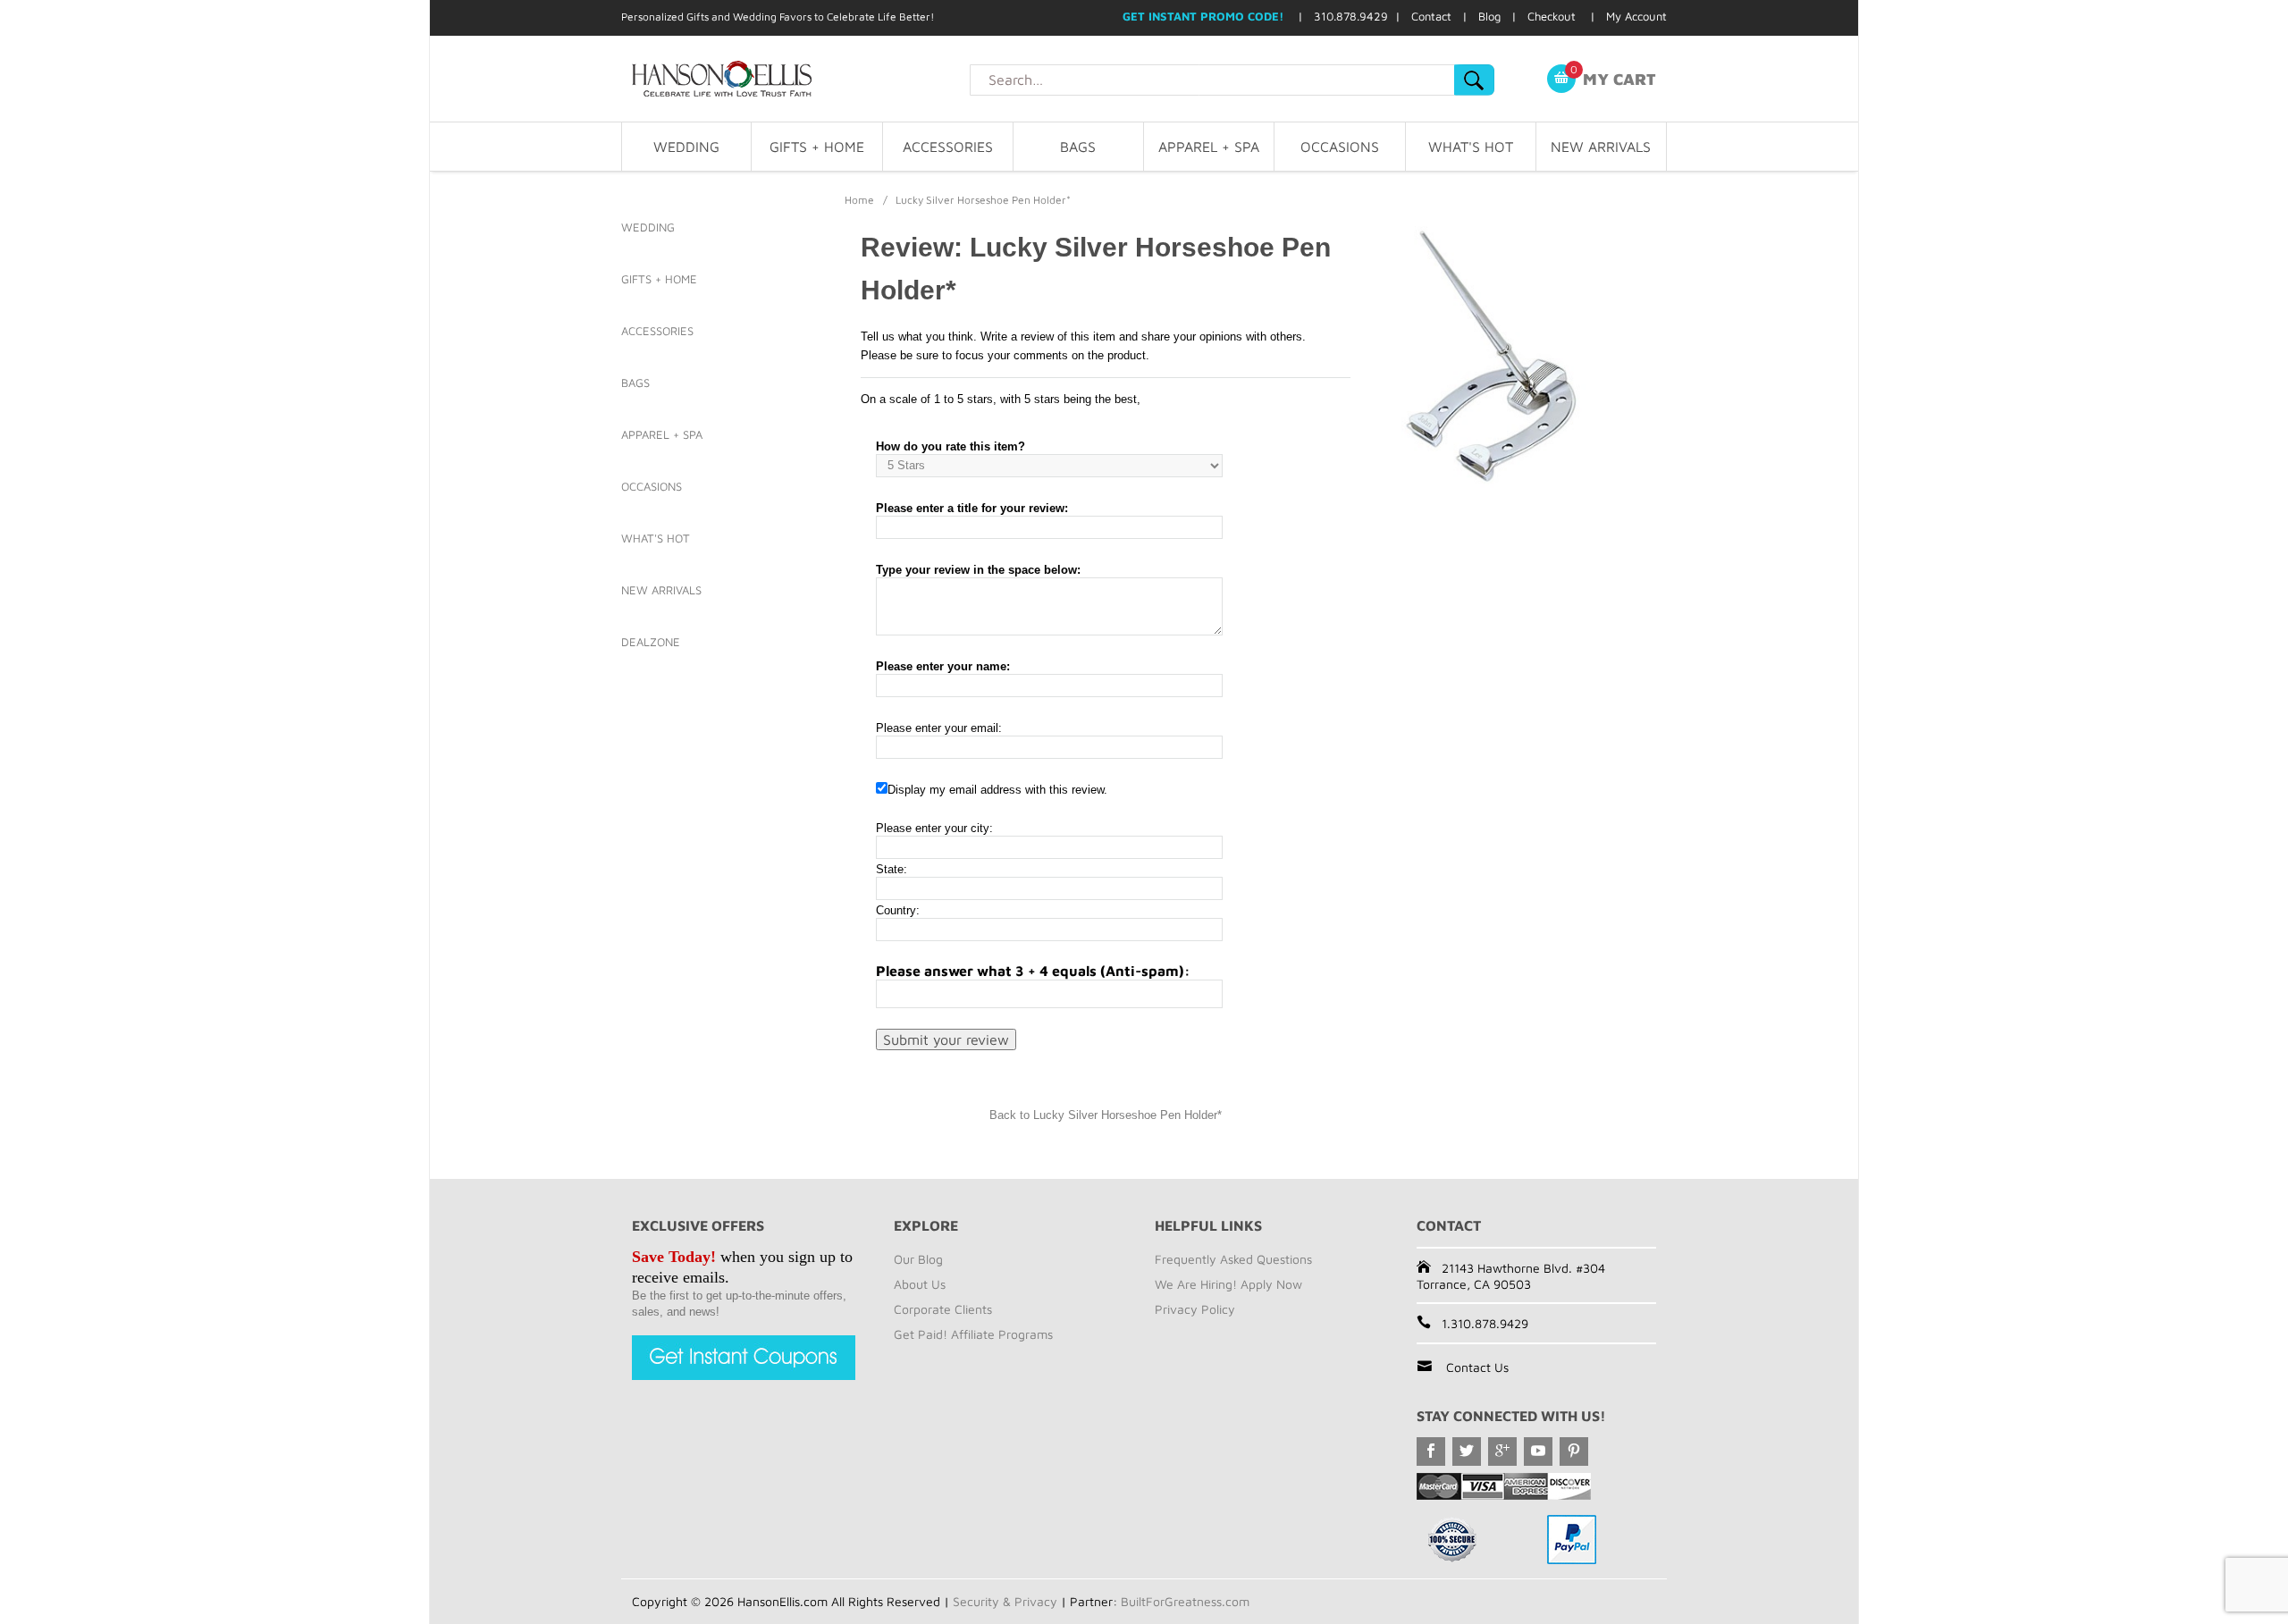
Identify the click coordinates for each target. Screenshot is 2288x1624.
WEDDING (686, 147)
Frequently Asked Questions (1233, 1259)
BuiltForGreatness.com (1185, 1601)
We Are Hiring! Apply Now (1228, 1284)
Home (859, 200)
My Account (1636, 16)
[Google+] (1502, 1452)
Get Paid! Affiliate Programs (973, 1334)
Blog (1489, 16)
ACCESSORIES (948, 147)
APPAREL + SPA (1209, 147)
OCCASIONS (1340, 147)
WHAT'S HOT (1471, 147)
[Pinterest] (1574, 1452)
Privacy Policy (1195, 1309)
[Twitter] (1467, 1452)
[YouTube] (1538, 1452)
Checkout (1552, 16)
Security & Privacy (1005, 1601)
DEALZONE (651, 642)
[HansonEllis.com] (795, 79)
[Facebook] (1431, 1452)
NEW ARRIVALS (1601, 147)
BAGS (1078, 147)
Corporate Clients (943, 1309)
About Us (920, 1284)
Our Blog (918, 1259)
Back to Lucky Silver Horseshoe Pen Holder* (1106, 1115)
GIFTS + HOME (817, 147)
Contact (1431, 16)
